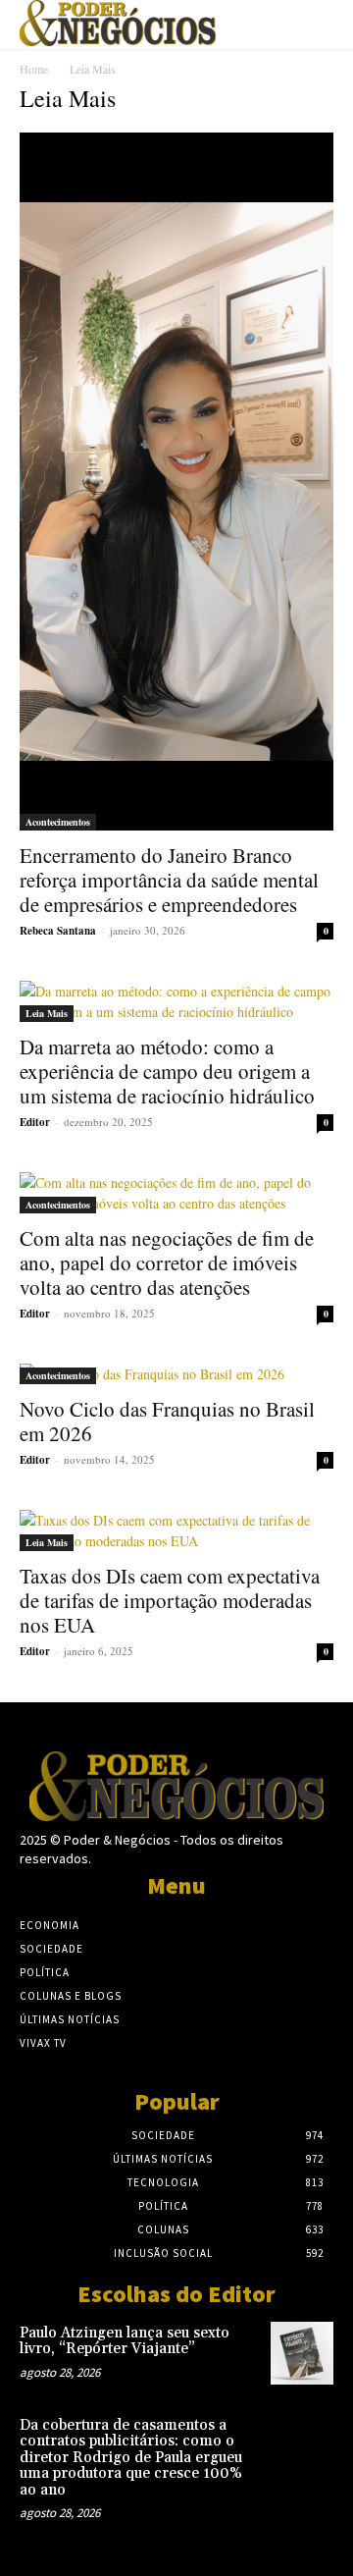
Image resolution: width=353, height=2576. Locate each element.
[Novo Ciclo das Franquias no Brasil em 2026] (176, 1374)
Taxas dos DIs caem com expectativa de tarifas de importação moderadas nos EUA (170, 1600)
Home (34, 69)
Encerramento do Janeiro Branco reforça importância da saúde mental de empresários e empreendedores (169, 880)
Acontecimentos (58, 822)
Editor (35, 1122)
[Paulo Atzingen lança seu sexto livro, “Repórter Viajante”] (302, 2353)
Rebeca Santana (58, 931)
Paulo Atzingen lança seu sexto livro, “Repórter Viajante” (125, 2341)
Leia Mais (47, 1013)
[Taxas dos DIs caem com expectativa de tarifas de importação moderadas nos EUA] (176, 1530)
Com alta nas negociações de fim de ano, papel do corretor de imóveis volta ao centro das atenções (167, 1262)
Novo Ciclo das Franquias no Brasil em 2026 (167, 1421)
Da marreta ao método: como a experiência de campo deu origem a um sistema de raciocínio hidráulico (167, 1071)
